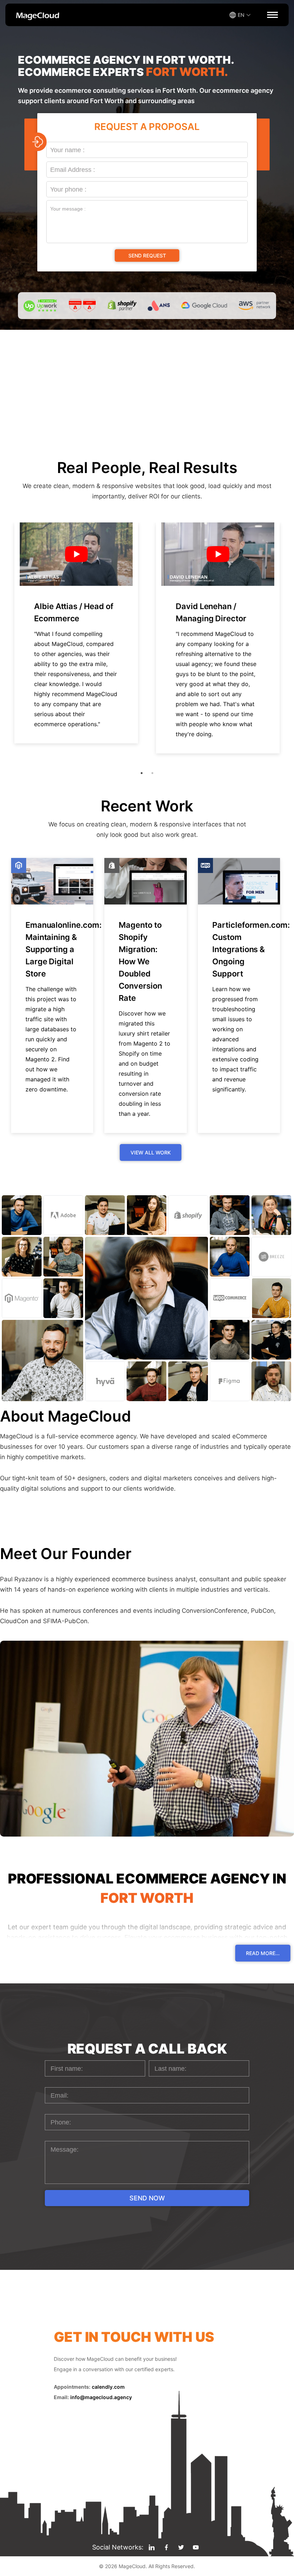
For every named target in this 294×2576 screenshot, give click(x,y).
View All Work (151, 1152)
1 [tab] (142, 773)
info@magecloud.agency (101, 2397)
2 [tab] (152, 773)
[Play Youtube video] (76, 554)
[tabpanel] (76, 633)
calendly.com (108, 2387)
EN (241, 15)
